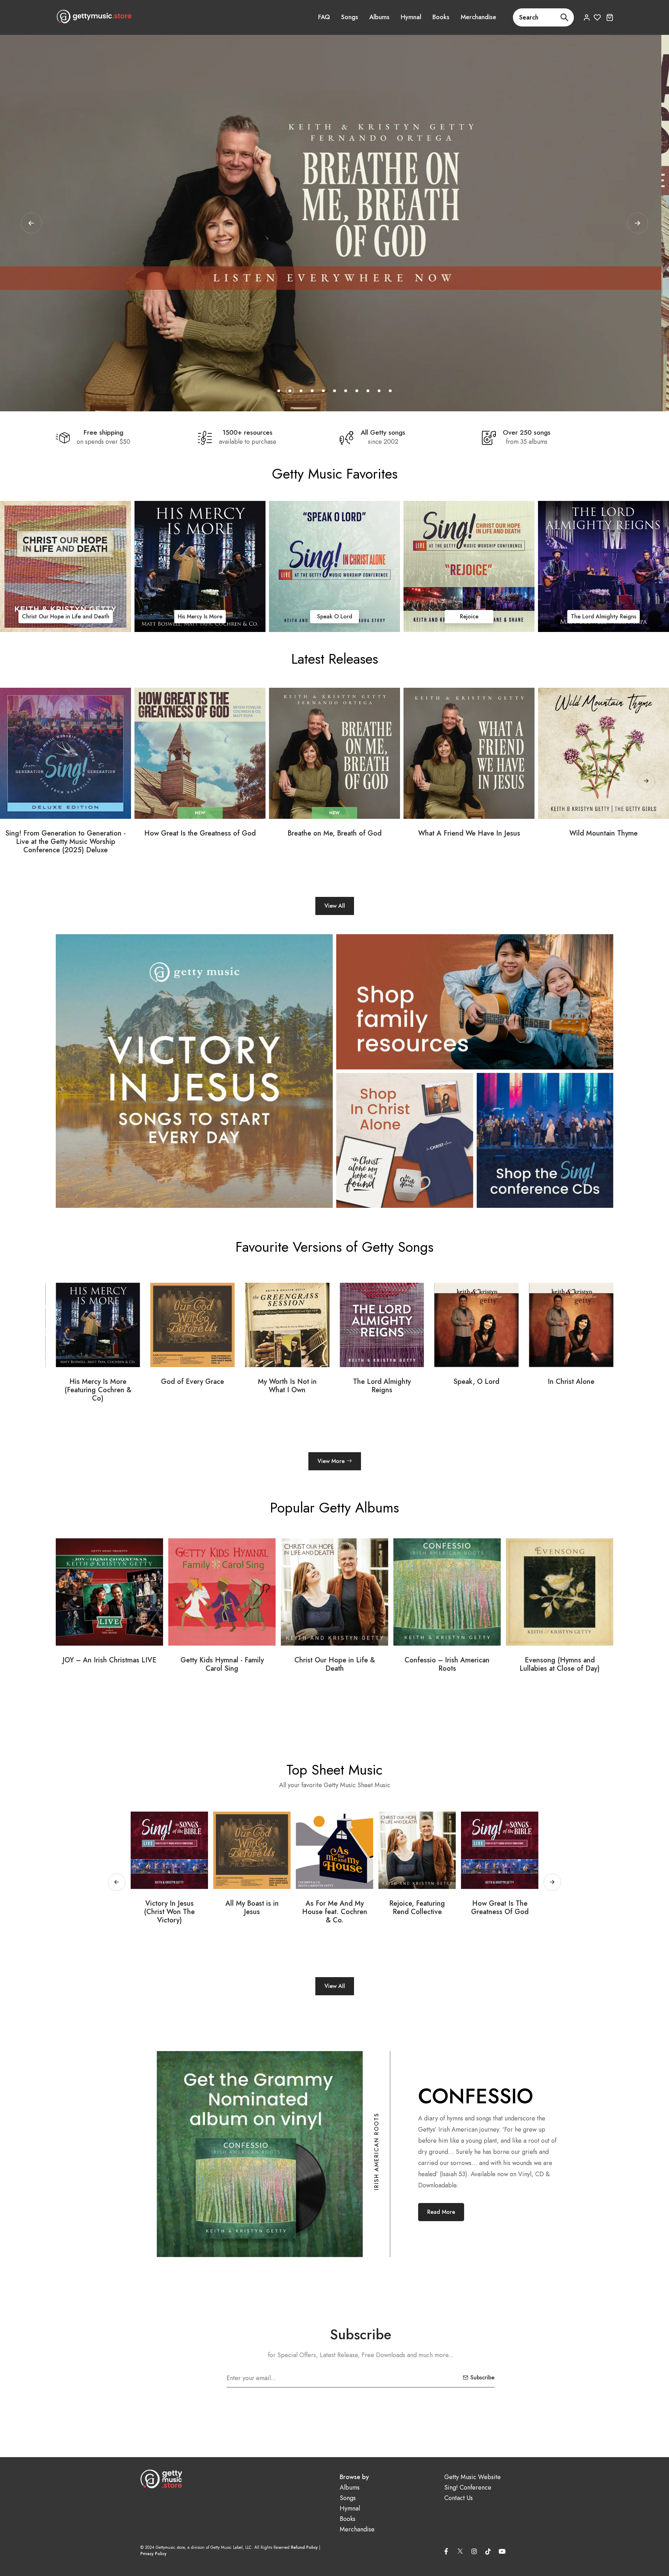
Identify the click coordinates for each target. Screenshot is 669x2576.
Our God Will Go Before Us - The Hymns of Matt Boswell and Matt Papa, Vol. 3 (447, 1669)
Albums (379, 17)
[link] (176, 566)
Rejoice (579, 616)
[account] (587, 17)
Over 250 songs (527, 433)
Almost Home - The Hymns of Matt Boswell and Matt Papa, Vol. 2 (560, 1669)
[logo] (94, 16)
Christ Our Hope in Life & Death (110, 1664)
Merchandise (478, 17)
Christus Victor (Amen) (571, 1382)
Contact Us (459, 2498)
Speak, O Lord (287, 1382)
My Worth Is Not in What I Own (98, 1386)
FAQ (324, 17)
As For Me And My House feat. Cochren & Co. (170, 1912)
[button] (638, 223)
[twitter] (460, 2550)
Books (441, 17)
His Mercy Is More (310, 616)
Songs (350, 17)
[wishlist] (597, 17)
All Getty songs (383, 433)
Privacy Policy (153, 2554)
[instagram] (474, 2551)
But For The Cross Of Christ (500, 1908)
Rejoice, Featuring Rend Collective (252, 1908)
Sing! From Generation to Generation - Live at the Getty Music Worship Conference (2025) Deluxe (66, 842)
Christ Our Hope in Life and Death (175, 616)
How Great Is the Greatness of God (200, 833)
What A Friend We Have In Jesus (469, 833)
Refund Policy (304, 2547)
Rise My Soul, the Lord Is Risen (417, 1908)
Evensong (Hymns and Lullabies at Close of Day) (334, 1664)
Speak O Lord (444, 616)
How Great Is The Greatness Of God (335, 1908)
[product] (66, 753)
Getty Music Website (472, 2477)
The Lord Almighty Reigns (192, 1386)
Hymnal (411, 17)
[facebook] (446, 2551)
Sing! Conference (468, 2488)
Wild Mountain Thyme (603, 833)
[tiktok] (488, 2551)
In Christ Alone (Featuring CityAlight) (476, 1386)
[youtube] (502, 2551)
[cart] (610, 17)
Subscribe (482, 2377)
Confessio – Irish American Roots (222, 1664)
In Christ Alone (41, 616)
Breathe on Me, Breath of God (334, 833)
